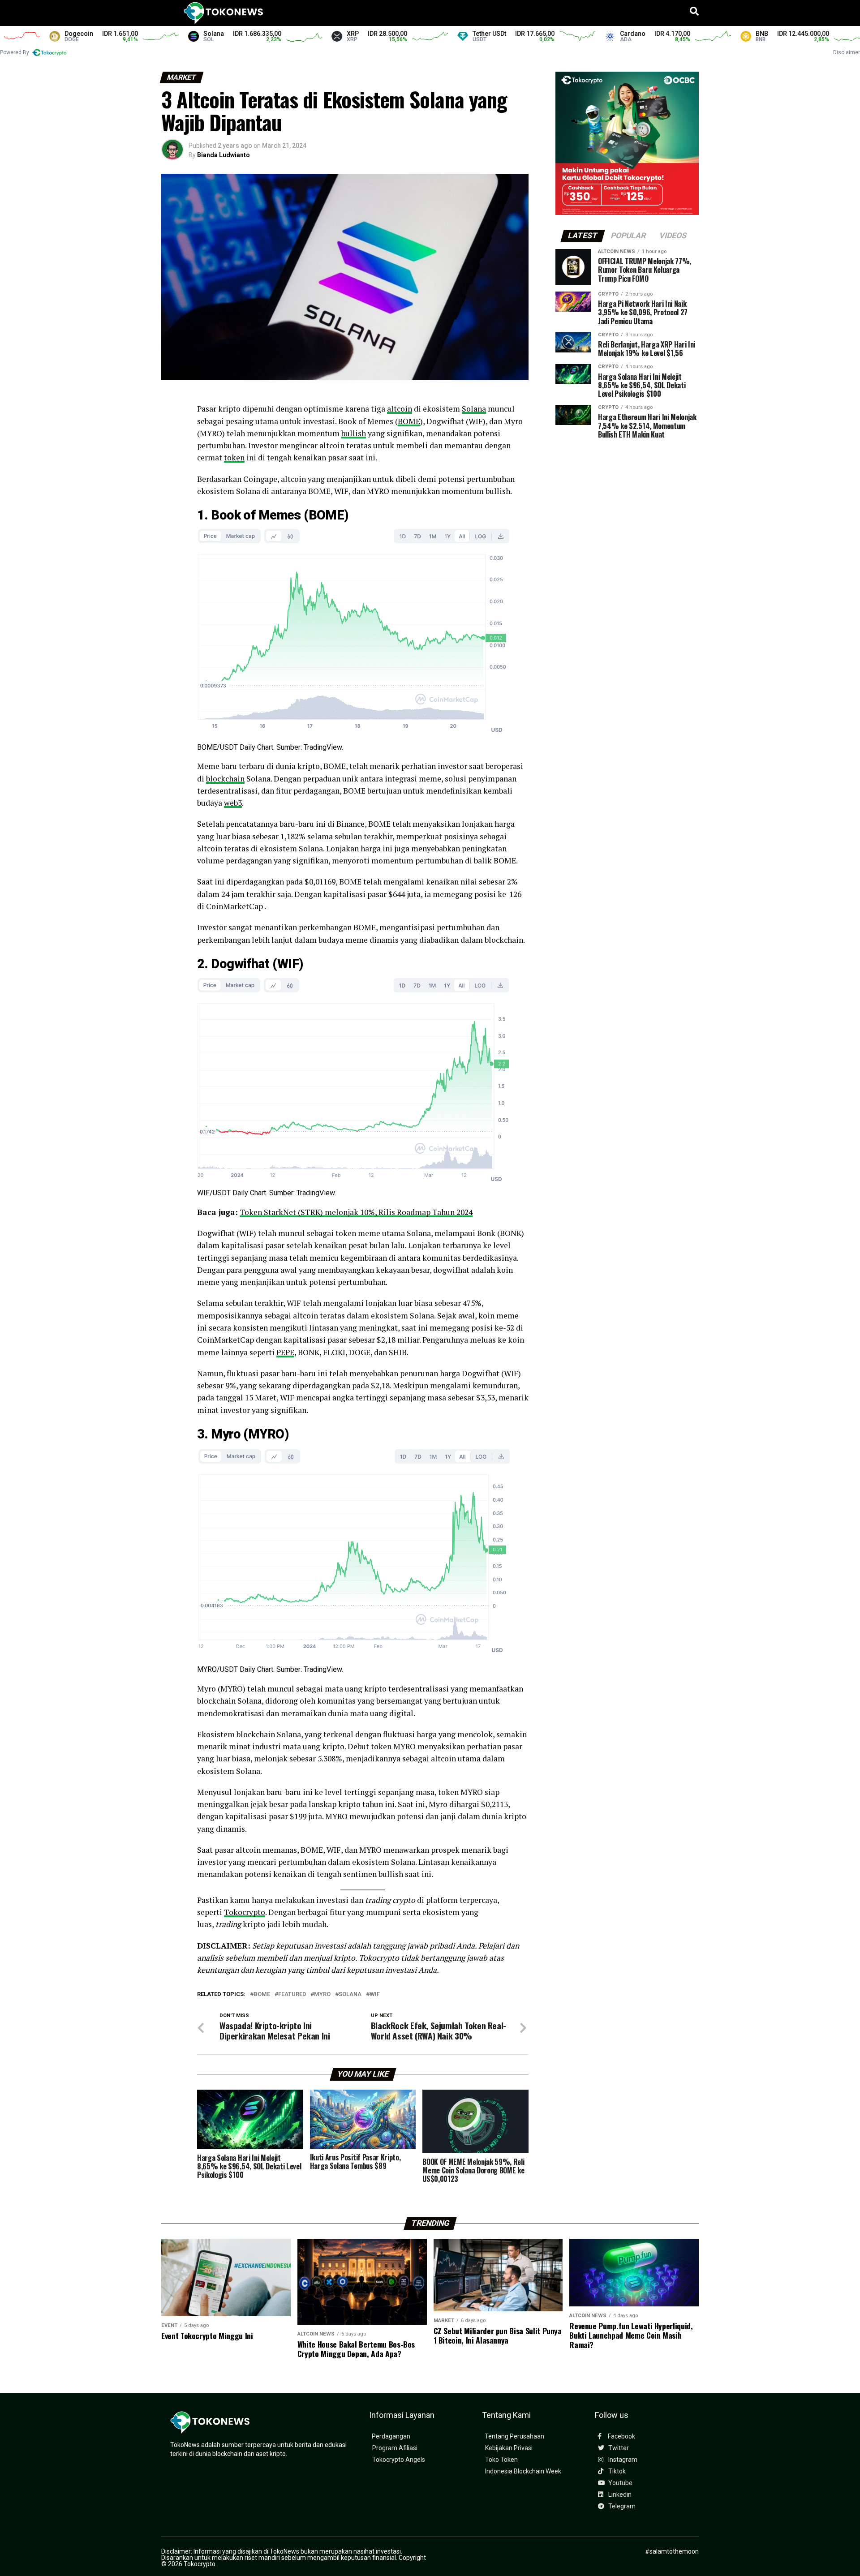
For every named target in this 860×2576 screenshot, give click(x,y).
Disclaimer (847, 52)
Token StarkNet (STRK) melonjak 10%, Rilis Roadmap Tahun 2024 (356, 1212)
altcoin (400, 409)
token (234, 457)
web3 (233, 803)
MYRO (322, 1994)
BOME (409, 421)
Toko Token (501, 2460)
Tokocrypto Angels (399, 2460)
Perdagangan (391, 2436)
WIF (375, 1994)
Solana (474, 409)
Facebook (621, 2436)
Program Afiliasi (395, 2448)
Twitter (618, 2448)
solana (350, 1994)
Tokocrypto (245, 1912)
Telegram (621, 2506)
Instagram (622, 2460)
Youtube (620, 2483)
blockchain (225, 779)
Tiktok (616, 2471)
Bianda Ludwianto (224, 155)
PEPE (285, 1352)
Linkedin (619, 2495)
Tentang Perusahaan (514, 2436)
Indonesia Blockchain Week (523, 2471)
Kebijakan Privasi (509, 2448)
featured (292, 1994)
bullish (354, 433)
